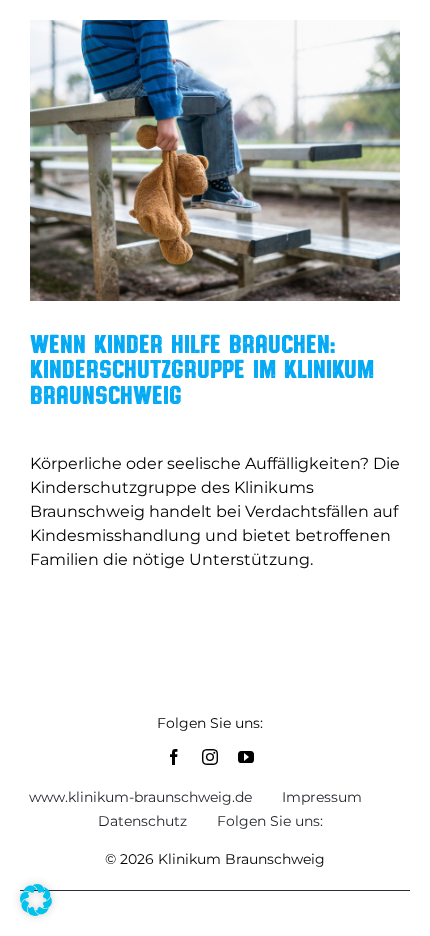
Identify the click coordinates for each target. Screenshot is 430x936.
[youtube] (246, 757)
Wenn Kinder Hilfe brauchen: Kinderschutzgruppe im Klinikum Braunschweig (202, 368)
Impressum (322, 797)
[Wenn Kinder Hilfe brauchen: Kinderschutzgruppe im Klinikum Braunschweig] (215, 160)
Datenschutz (142, 821)
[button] (36, 900)
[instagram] (210, 757)
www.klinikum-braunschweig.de (140, 797)
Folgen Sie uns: (270, 821)
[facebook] (174, 757)
